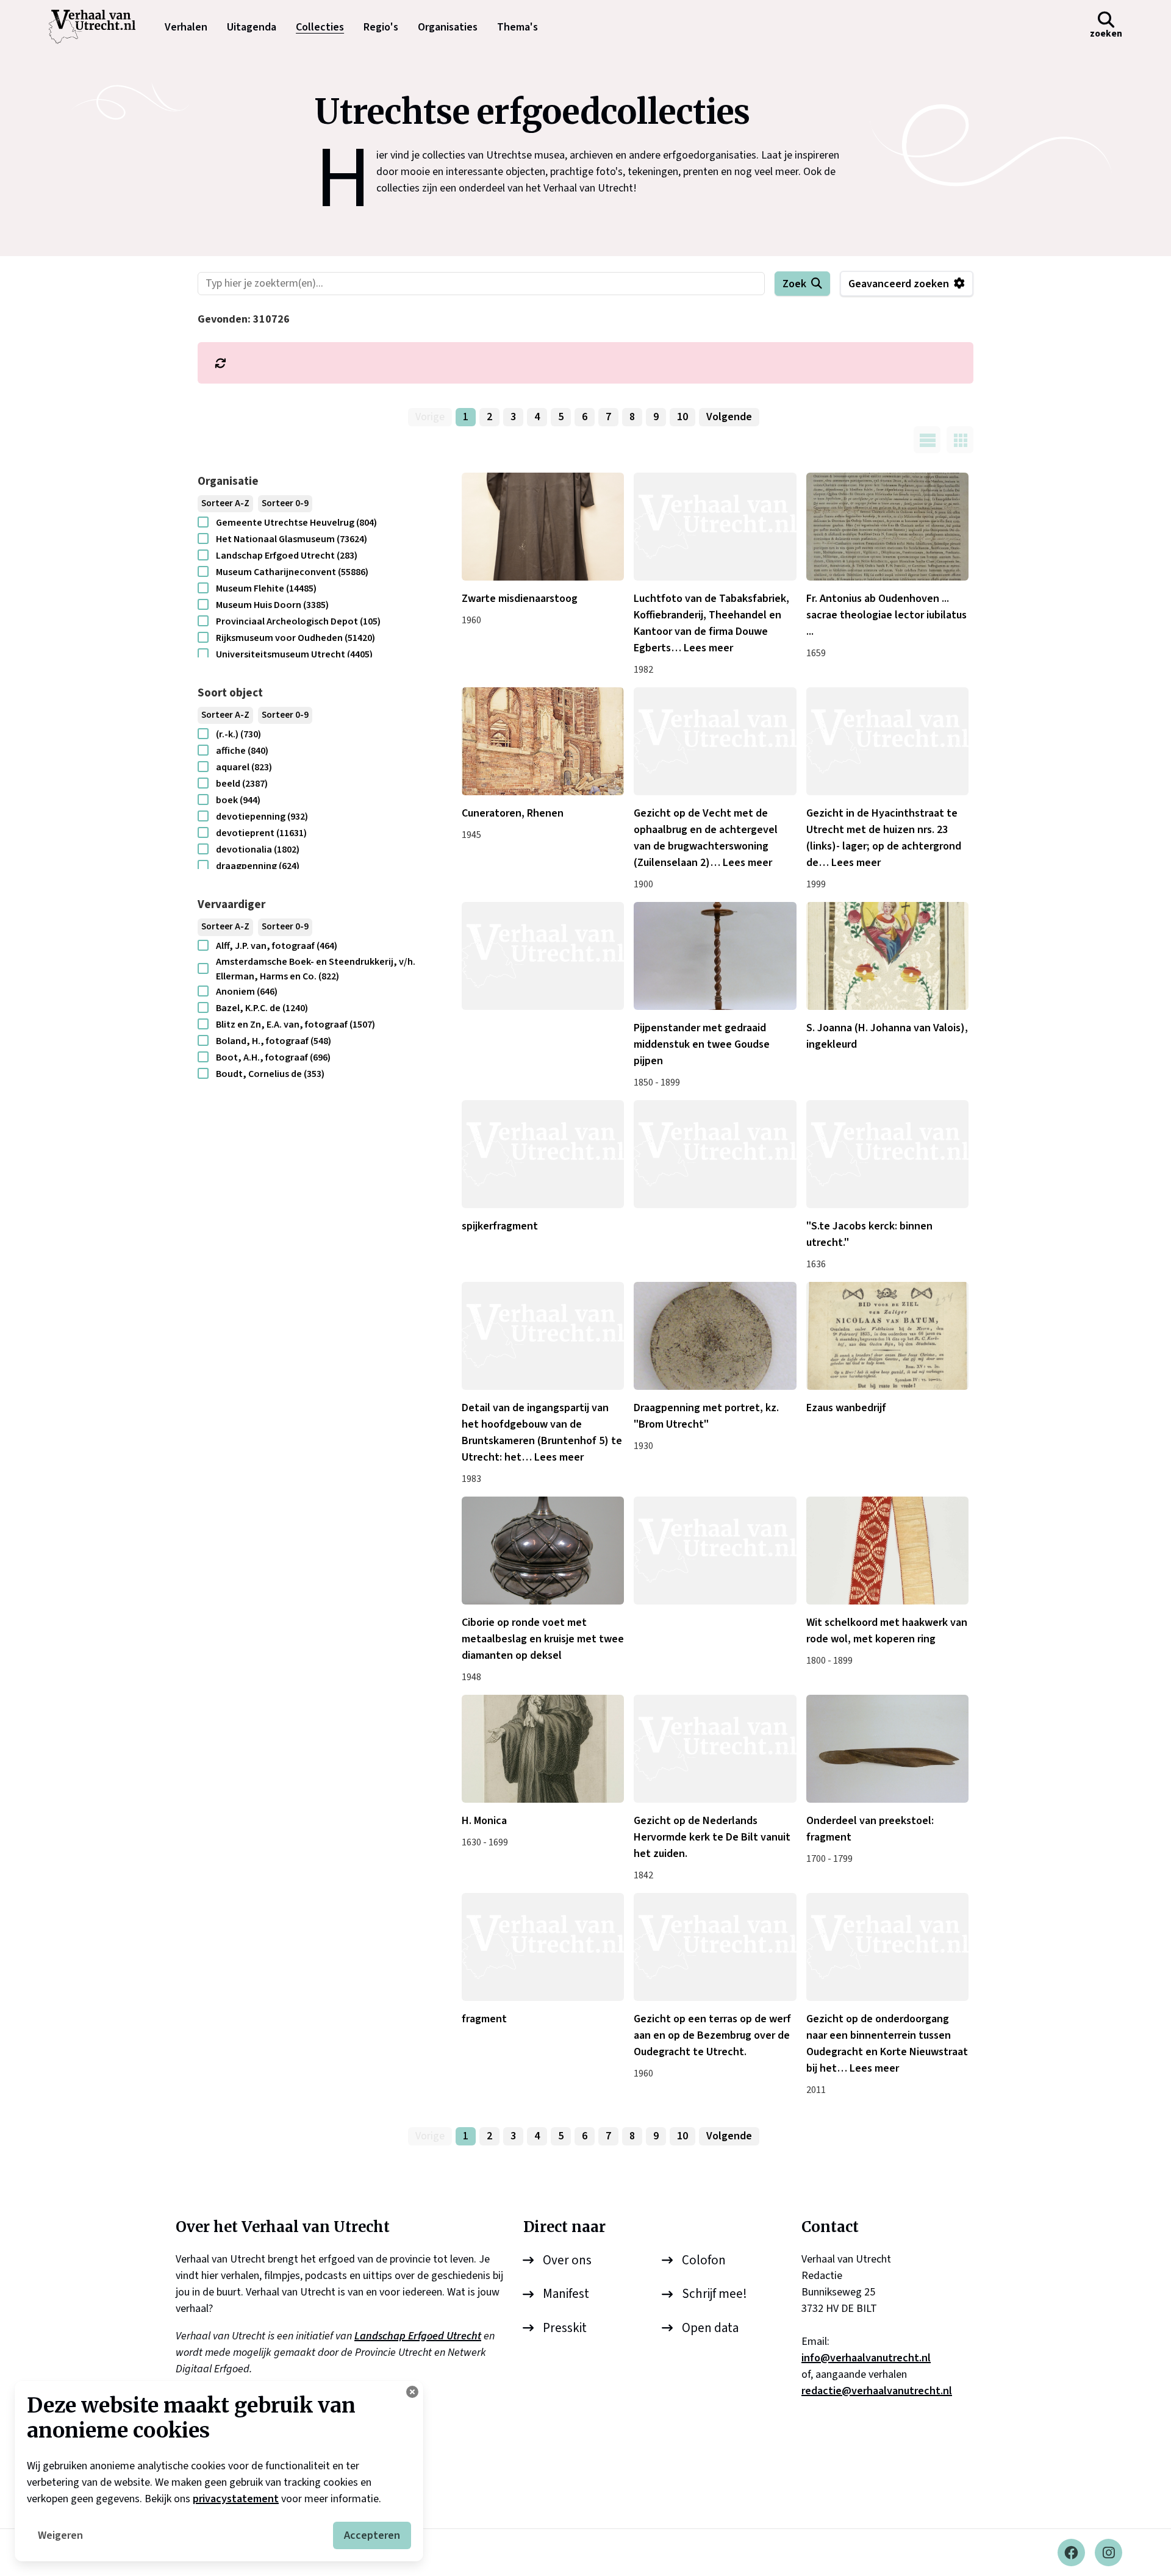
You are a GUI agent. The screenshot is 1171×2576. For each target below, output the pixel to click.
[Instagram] (1108, 2553)
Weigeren (60, 2535)
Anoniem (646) (247, 992)
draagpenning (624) (258, 866)
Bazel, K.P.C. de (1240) (262, 1008)
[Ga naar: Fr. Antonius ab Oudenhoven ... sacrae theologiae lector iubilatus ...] (887, 527)
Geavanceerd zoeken (899, 284)
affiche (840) (242, 751)
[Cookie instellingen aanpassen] (412, 2392)
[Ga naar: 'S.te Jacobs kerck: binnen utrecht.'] (887, 1154)
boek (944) (238, 800)
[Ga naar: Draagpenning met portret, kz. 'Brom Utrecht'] (715, 1336)
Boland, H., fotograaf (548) (274, 1041)
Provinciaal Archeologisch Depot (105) (298, 621)
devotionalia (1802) (258, 850)
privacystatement (236, 2499)
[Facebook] (1071, 2553)
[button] (1106, 27)
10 (682, 417)
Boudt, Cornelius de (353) (270, 1074)
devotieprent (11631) (261, 833)
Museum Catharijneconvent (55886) (292, 572)
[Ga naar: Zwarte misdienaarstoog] (543, 527)
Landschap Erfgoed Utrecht (418, 2336)
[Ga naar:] (543, 956)
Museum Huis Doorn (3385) (272, 605)
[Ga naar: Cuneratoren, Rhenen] (543, 741)
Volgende (729, 417)
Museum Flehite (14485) (266, 589)
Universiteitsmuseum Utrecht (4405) (294, 654)
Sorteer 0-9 (285, 503)
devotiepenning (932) (262, 817)
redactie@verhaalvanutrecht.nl (877, 2391)
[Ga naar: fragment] (543, 1947)
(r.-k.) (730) (238, 734)
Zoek (794, 284)
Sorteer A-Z (225, 503)
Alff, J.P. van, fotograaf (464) (277, 946)
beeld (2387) (242, 784)
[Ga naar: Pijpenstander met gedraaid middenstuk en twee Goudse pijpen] (715, 956)
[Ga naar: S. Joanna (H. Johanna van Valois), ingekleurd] (887, 956)
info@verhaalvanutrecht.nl (866, 2358)
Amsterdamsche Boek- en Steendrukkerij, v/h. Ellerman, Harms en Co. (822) (316, 969)
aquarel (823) (244, 767)
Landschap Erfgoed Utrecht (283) (287, 556)
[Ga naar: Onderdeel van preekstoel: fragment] (887, 1749)
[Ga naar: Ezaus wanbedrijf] (887, 1336)
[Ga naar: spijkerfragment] (543, 1154)
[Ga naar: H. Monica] (543, 1749)
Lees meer (708, 648)
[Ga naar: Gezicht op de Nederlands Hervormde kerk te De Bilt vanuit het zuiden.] (715, 1749)
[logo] (98, 27)
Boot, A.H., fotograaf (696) (273, 1057)
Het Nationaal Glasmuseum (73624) (292, 539)
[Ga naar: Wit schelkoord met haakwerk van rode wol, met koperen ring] (887, 1551)
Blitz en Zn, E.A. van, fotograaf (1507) (295, 1025)
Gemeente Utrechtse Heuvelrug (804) (296, 523)
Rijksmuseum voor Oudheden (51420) (295, 638)
